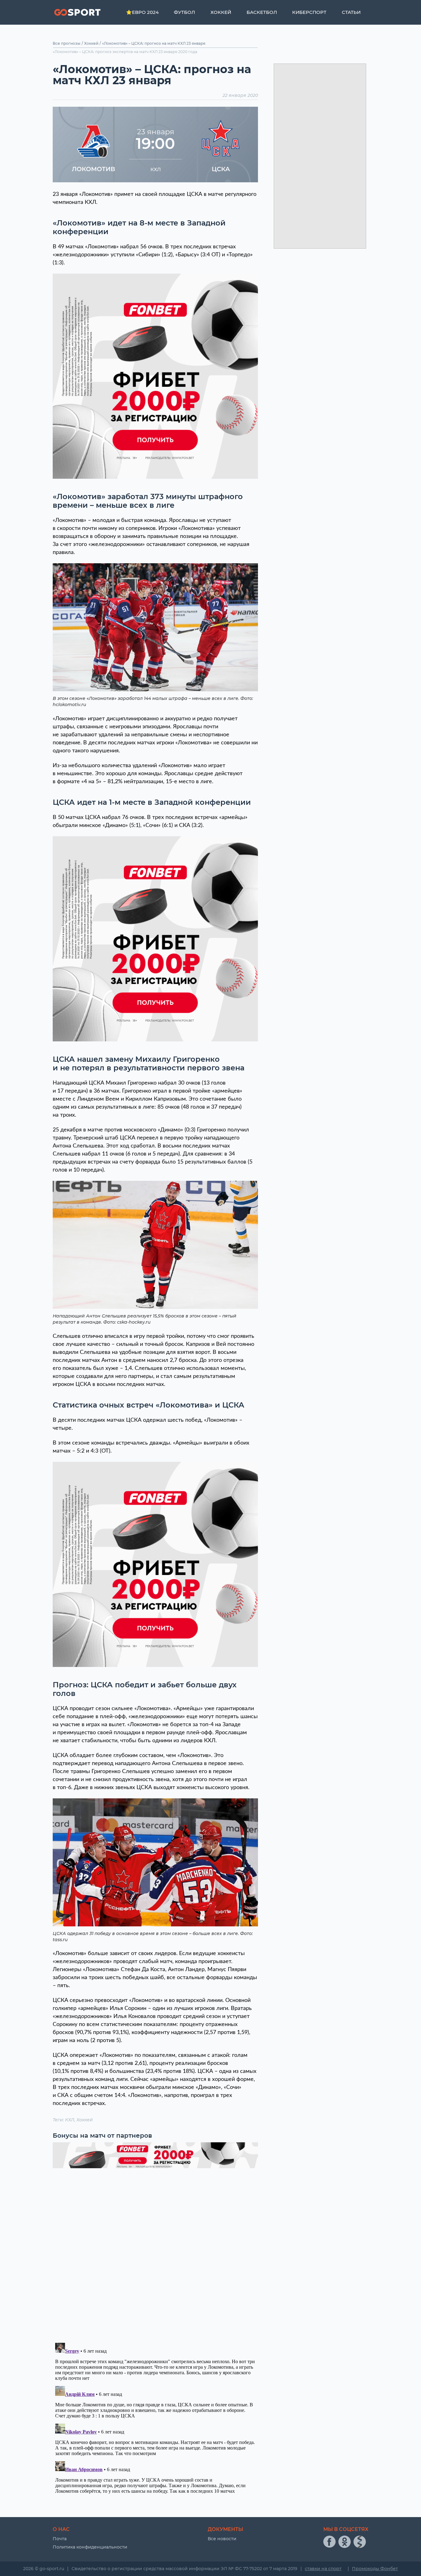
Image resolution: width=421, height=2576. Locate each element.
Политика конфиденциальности (90, 2547)
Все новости (222, 2539)
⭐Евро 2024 (142, 12)
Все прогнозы (67, 43)
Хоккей (221, 12)
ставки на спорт (323, 2569)
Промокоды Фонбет (375, 2569)
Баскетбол (262, 12)
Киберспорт (309, 12)
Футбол (184, 12)
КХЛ (70, 2120)
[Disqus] (155, 2252)
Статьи (351, 12)
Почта (60, 2539)
